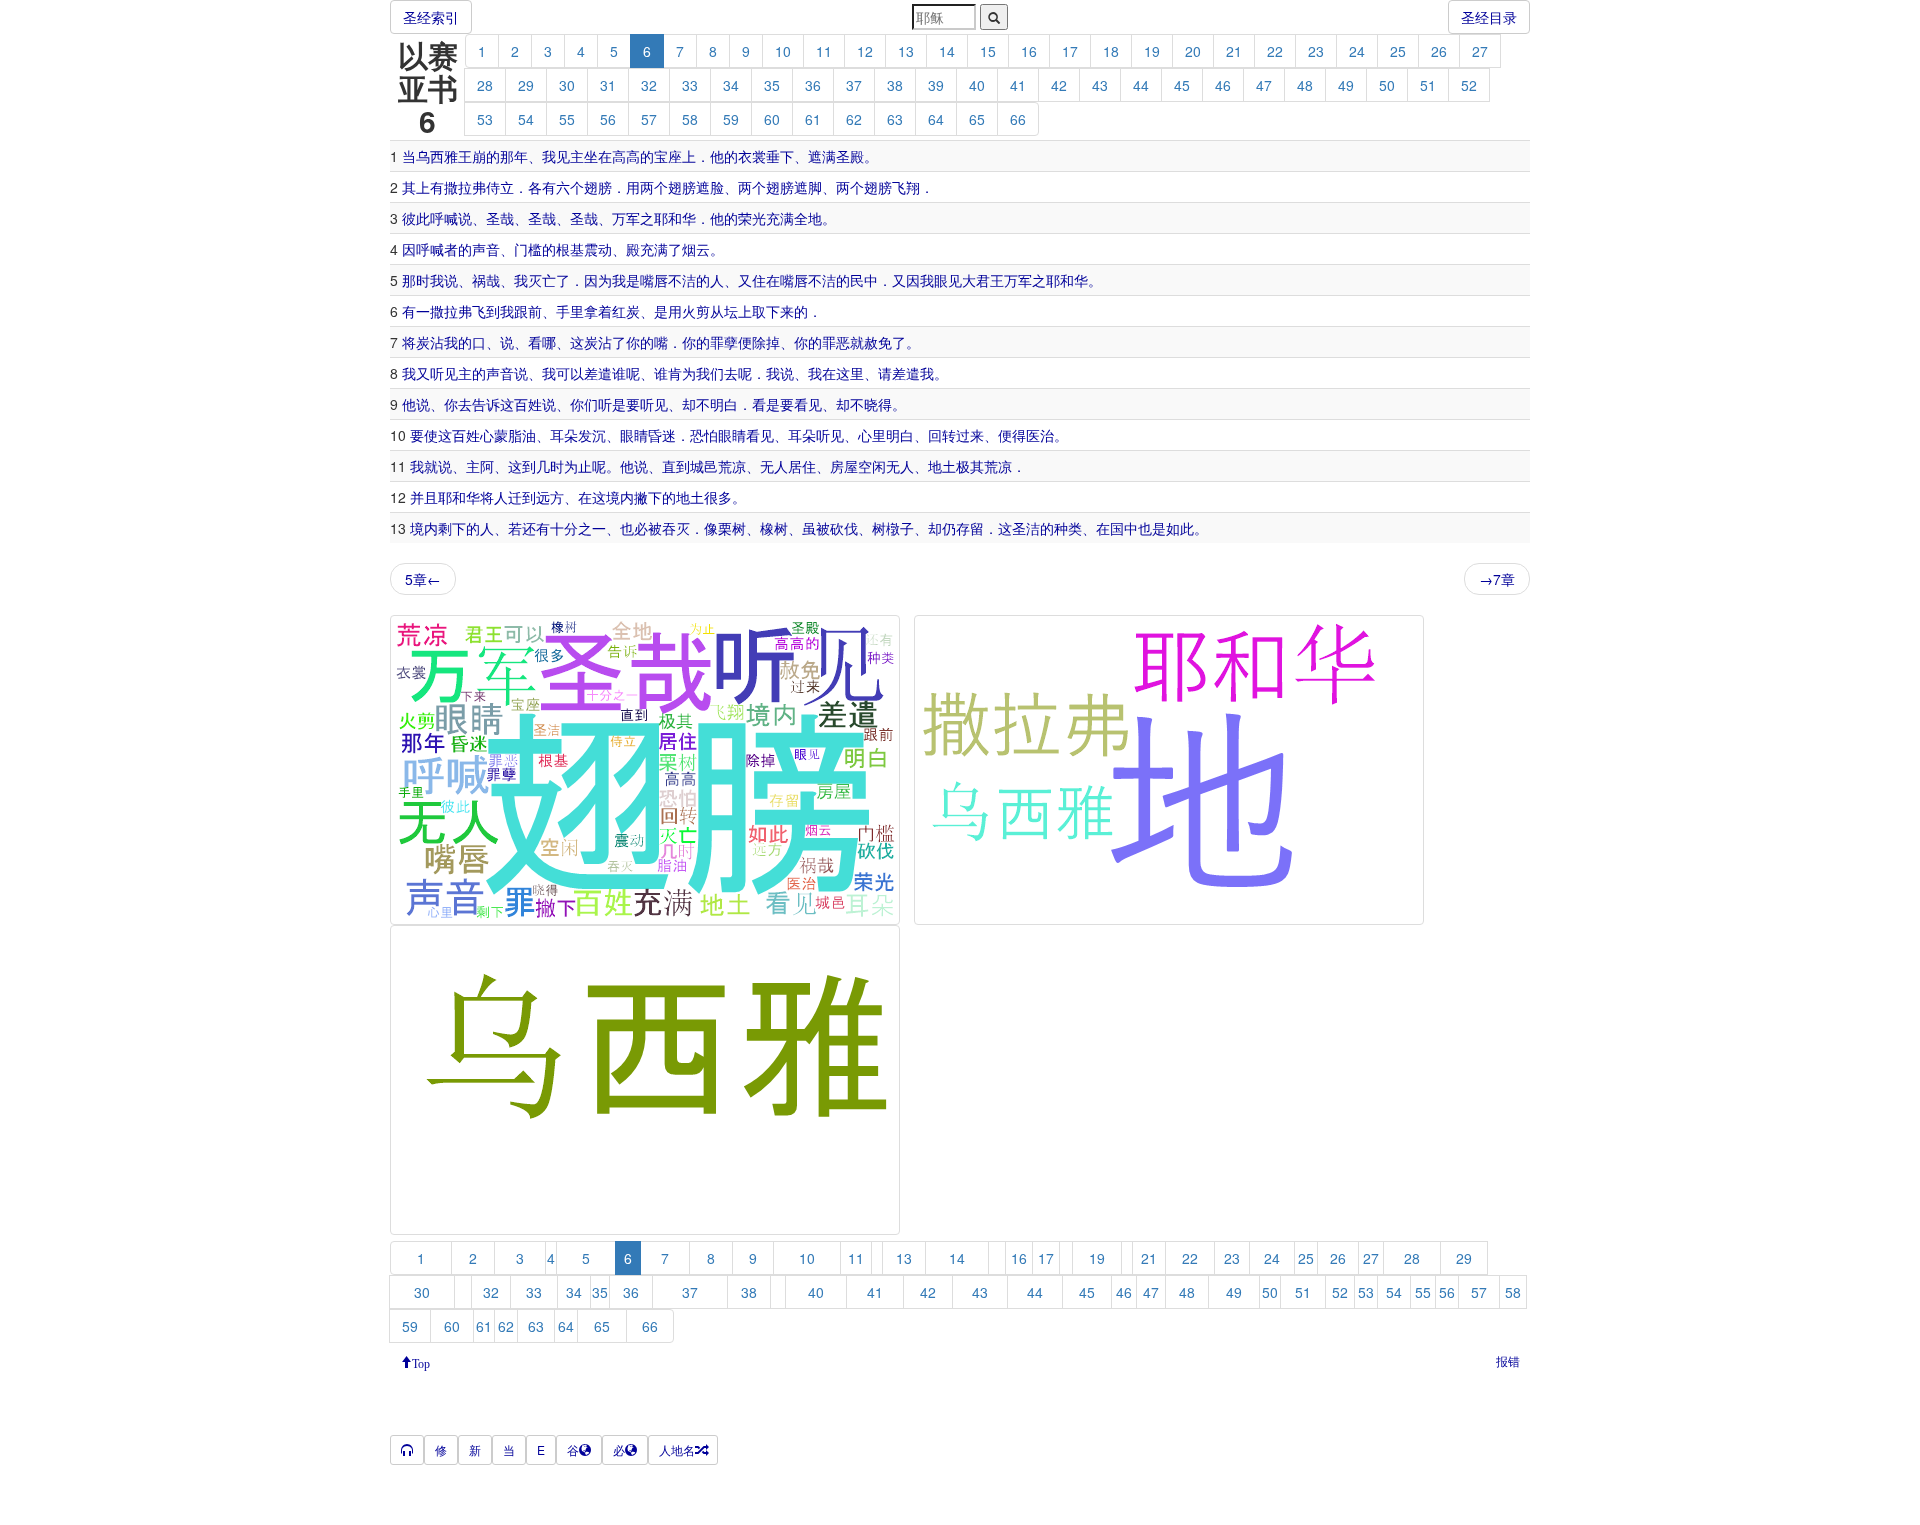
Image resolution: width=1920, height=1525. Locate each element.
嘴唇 (654, 280)
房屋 (844, 466)
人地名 (677, 1449)
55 (567, 119)
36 (813, 85)
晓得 (878, 404)
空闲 (872, 466)
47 (1264, 85)
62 (854, 119)
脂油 (522, 435)
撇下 (648, 497)
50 (1387, 85)
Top (421, 1362)
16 (1029, 51)
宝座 (668, 156)
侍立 (500, 187)
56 (608, 119)
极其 (970, 466)
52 (1469, 85)
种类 (1068, 528)
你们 (584, 404)
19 (1152, 51)
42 (1059, 85)
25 (1398, 51)
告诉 (486, 404)
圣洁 (1026, 528)
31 (608, 85)
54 (526, 119)
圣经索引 (431, 17)
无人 (774, 466)
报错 (1508, 1360)
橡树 (774, 528)
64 (936, 119)
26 (1439, 51)
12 (865, 51)
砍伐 (844, 528)
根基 (570, 249)
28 (485, 85)
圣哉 (500, 218)
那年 (514, 156)
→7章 (1497, 579)
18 (1111, 51)
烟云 (696, 249)
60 (772, 119)
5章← (423, 579)
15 (988, 51)
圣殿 (850, 156)
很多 (718, 497)
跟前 (528, 311)
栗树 (732, 528)
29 (526, 85)
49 (1346, 85)
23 (1316, 51)
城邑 (704, 466)
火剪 (696, 311)
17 (1070, 51)
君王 (990, 280)
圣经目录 (1489, 17)
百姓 (528, 404)
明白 (724, 404)
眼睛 (634, 435)
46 (1223, 85)
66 (1018, 119)
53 (485, 119)
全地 (808, 218)
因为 (598, 280)
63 (895, 119)
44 (1141, 85)
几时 (550, 466)
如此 (1180, 528)
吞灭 (676, 528)
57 (649, 119)
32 (649, 85)
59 (731, 119)
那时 (416, 280)
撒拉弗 (465, 187)
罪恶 (836, 342)
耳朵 (564, 435)
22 (1275, 51)
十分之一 (578, 528)
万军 (626, 218)
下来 (780, 311)
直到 (676, 466)
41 (1018, 85)
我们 (710, 373)
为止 (578, 466)
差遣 (598, 373)
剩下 (452, 528)
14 (947, 51)
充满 (780, 218)
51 (1428, 85)
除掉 (766, 342)
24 (1357, 51)
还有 (536, 528)
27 (1480, 51)
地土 (942, 466)
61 (813, 119)
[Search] (994, 17)
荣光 (752, 218)
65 (977, 119)
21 (1234, 51)
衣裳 (752, 156)
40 (977, 85)
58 (690, 119)
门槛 (528, 249)
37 (854, 85)
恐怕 (704, 435)
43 (1100, 85)
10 (783, 51)
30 (567, 85)
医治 (1040, 435)
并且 (424, 497)
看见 (808, 404)
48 (1305, 85)
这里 (850, 373)
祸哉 (486, 280)
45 (1182, 85)
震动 (598, 249)
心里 (872, 435)
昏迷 (662, 435)
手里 (570, 311)
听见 (444, 373)
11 (824, 51)
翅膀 (598, 187)
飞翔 (906, 187)
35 (772, 85)
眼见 (948, 280)
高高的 (633, 156)
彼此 (416, 218)
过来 (970, 435)
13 (906, 51)
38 (895, 85)
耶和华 (675, 218)
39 (936, 85)
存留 (970, 528)
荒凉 (732, 466)
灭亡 (542, 280)
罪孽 (724, 342)
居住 (802, 466)
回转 (942, 435)
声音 (486, 249)
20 (1193, 51)
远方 (550, 497)
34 (731, 85)
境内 (620, 497)
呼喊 (444, 218)
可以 (570, 373)
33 (690, 85)
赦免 (878, 342)
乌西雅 (437, 156)
